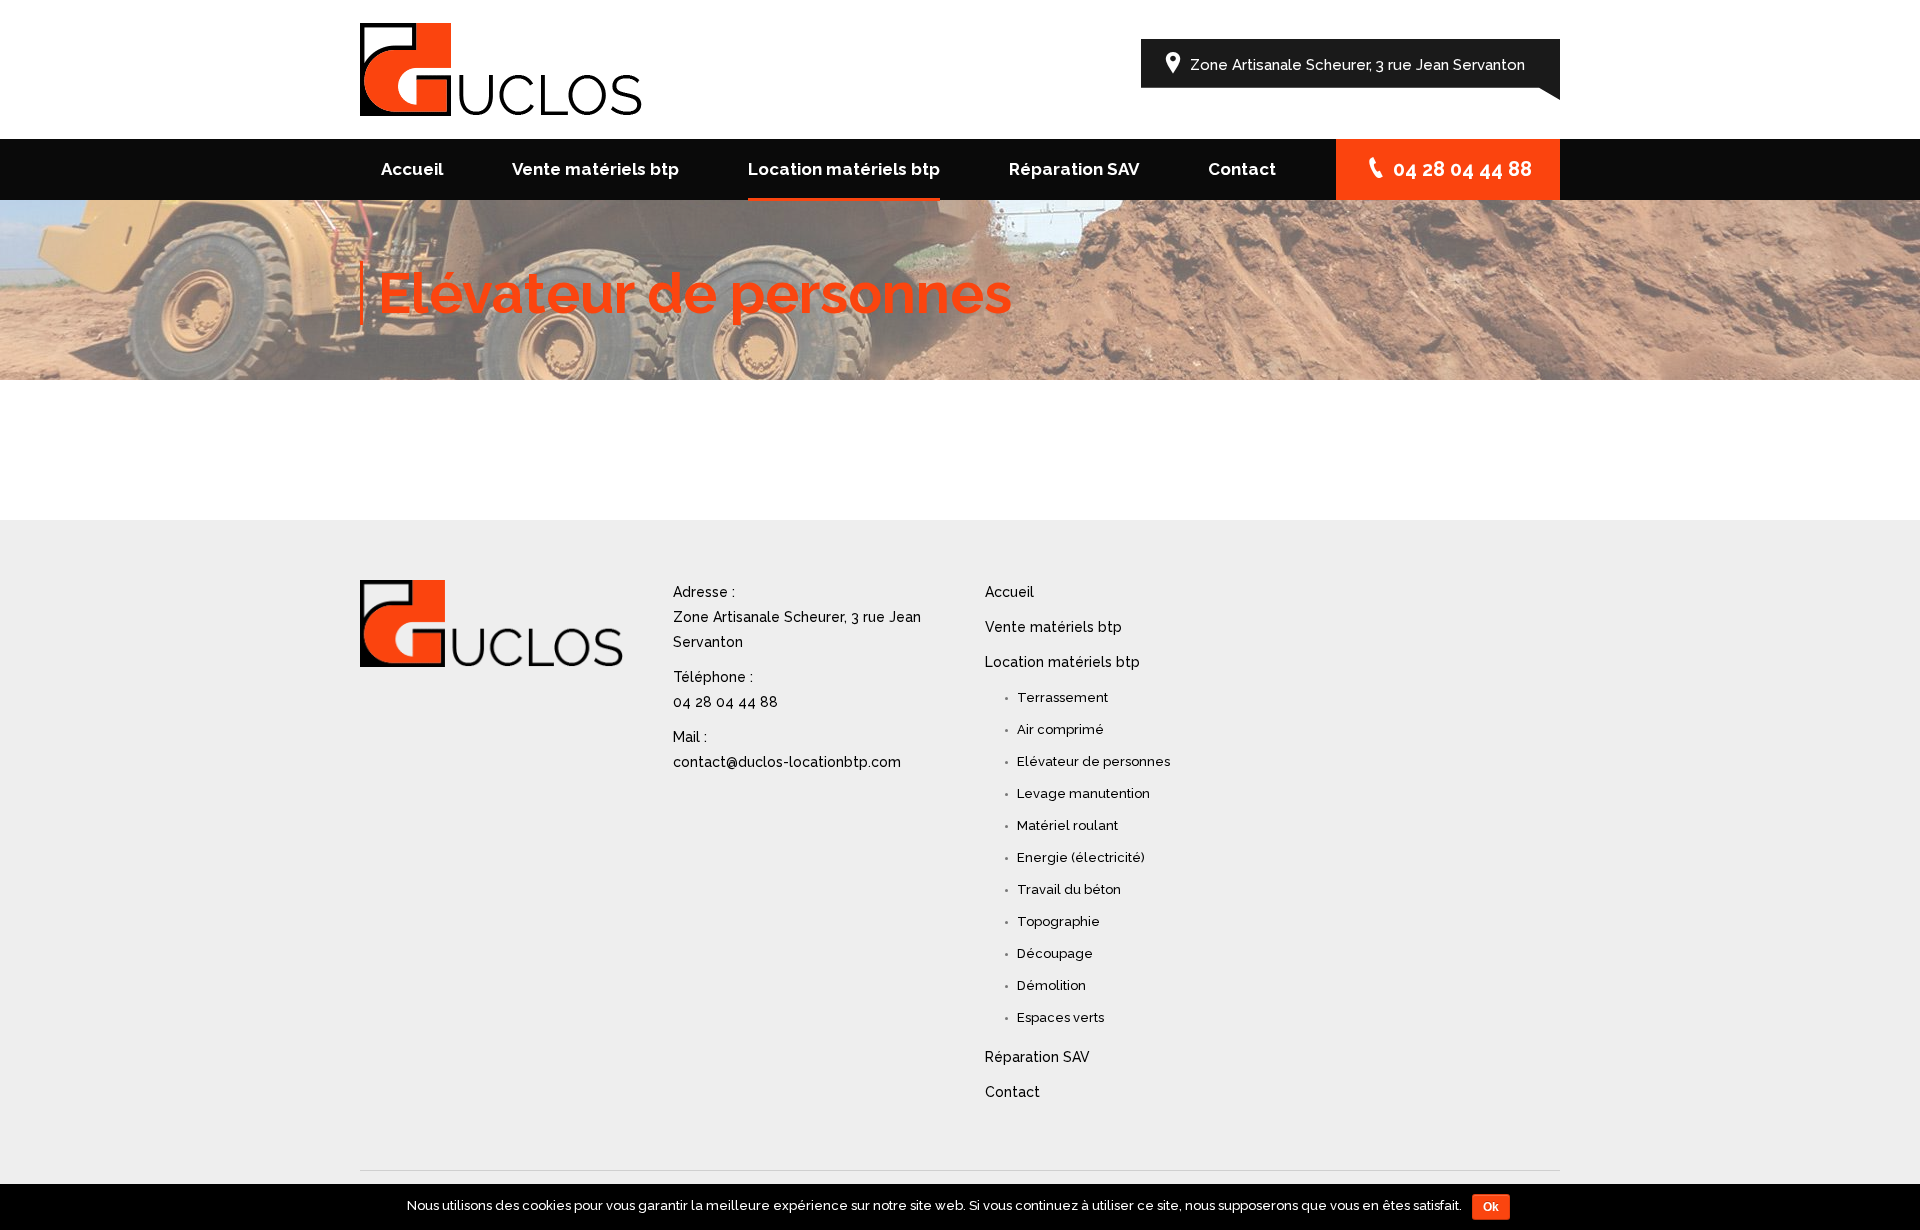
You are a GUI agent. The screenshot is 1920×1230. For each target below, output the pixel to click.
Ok (1491, 1207)
